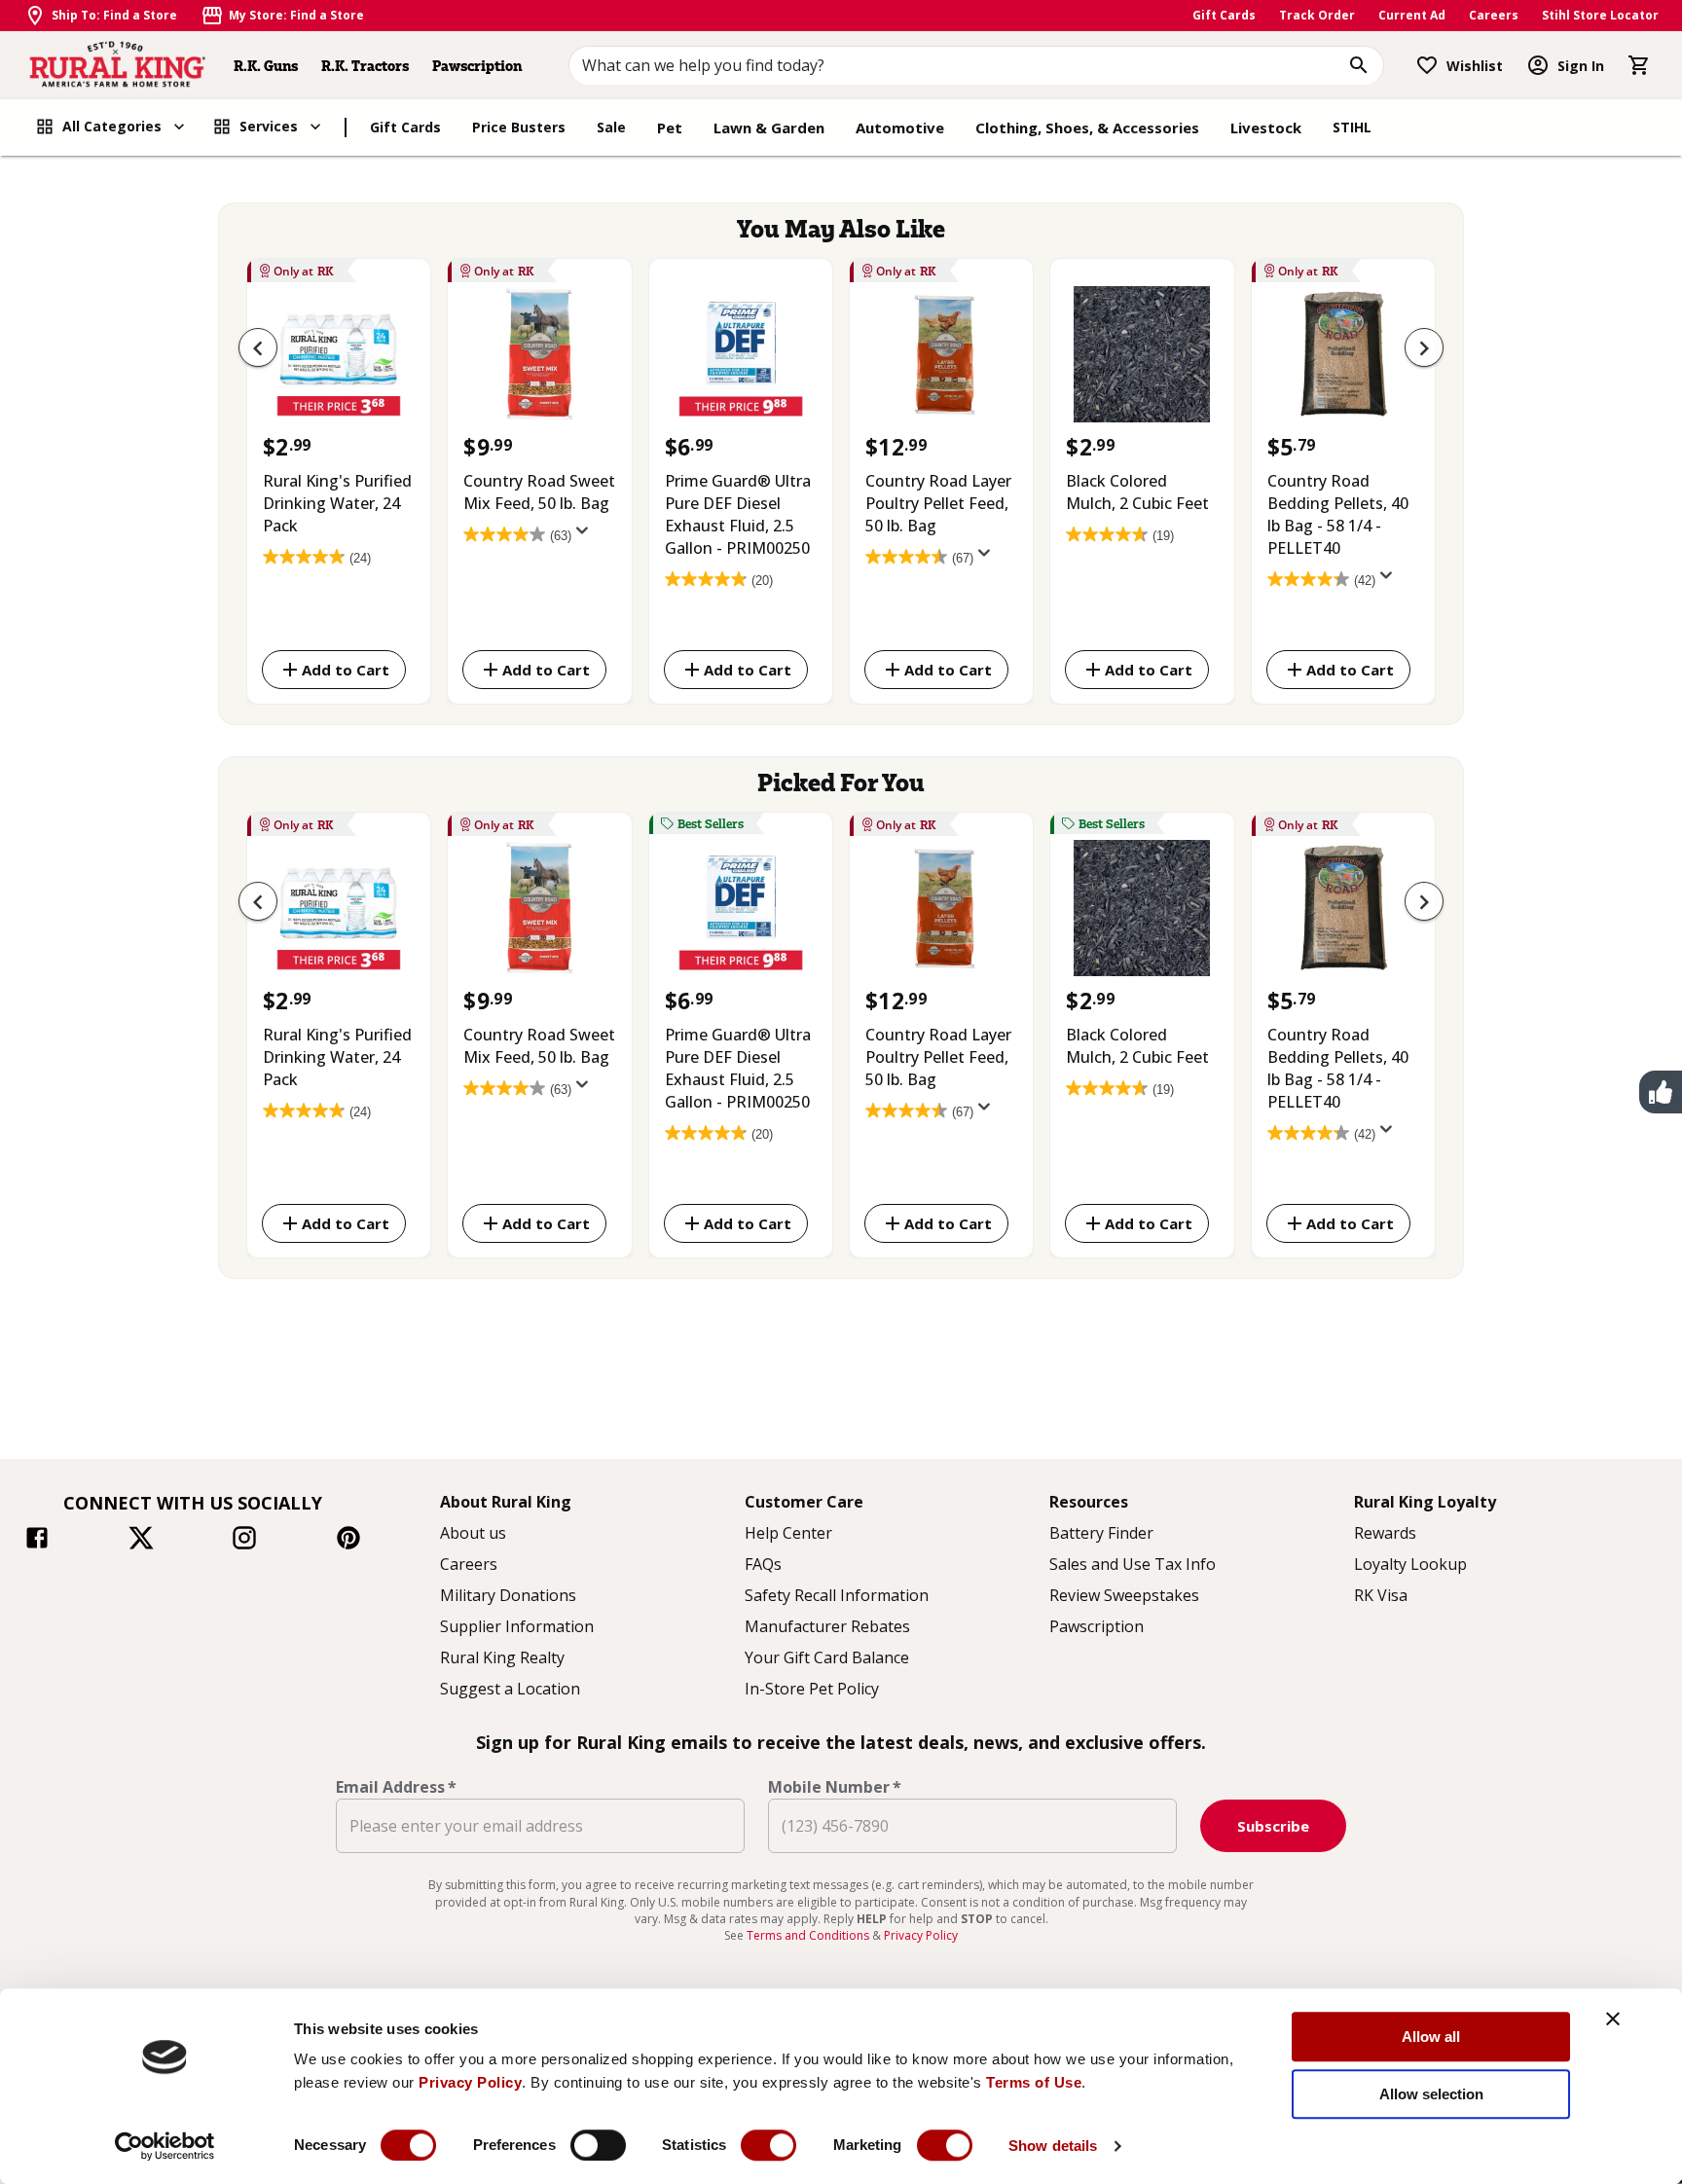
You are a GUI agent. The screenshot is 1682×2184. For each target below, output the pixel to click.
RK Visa (1381, 1595)
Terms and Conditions (809, 1935)
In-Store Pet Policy (812, 1689)
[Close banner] (1613, 2019)
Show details (1053, 2146)
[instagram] (244, 1541)
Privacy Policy (470, 2082)
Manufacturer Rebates (827, 1626)
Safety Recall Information (837, 1595)
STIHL (1352, 127)
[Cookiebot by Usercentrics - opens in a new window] (165, 2146)
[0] (1639, 65)
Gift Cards (1224, 15)
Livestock (1266, 127)
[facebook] (37, 1541)
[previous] (258, 347)
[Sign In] (1538, 65)
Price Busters (519, 127)
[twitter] (141, 1541)
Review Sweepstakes (1124, 1595)
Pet (670, 127)
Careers (1494, 15)
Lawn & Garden (769, 127)
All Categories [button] (112, 126)
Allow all (1431, 2037)
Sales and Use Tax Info (1133, 1564)
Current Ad (1412, 15)
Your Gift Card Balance (827, 1657)
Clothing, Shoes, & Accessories (1087, 127)
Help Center (788, 1533)
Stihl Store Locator (1600, 15)
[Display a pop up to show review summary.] (586, 536)
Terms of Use (1034, 2082)
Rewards (1385, 1533)
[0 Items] (1639, 65)
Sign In (1581, 66)
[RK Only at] (339, 359)
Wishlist (1475, 66)
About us (473, 1533)
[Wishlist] (1427, 65)
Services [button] (269, 126)
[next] (1424, 347)
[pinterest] (348, 1541)
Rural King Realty (502, 1657)
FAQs (763, 1564)
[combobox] (977, 65)
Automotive (900, 127)
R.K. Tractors (365, 66)
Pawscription (477, 66)
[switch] (598, 2145)
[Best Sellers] (741, 913)
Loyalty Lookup (1410, 1564)
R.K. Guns (266, 66)
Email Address (396, 1787)
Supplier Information (517, 1626)
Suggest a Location (510, 1689)
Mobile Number (835, 1787)
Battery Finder (1101, 1533)
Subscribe (1273, 1826)
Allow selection (1431, 2094)
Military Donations (508, 1595)
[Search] (1359, 65)
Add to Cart (346, 670)
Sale (611, 127)
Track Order (1317, 15)
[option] (339, 477)
